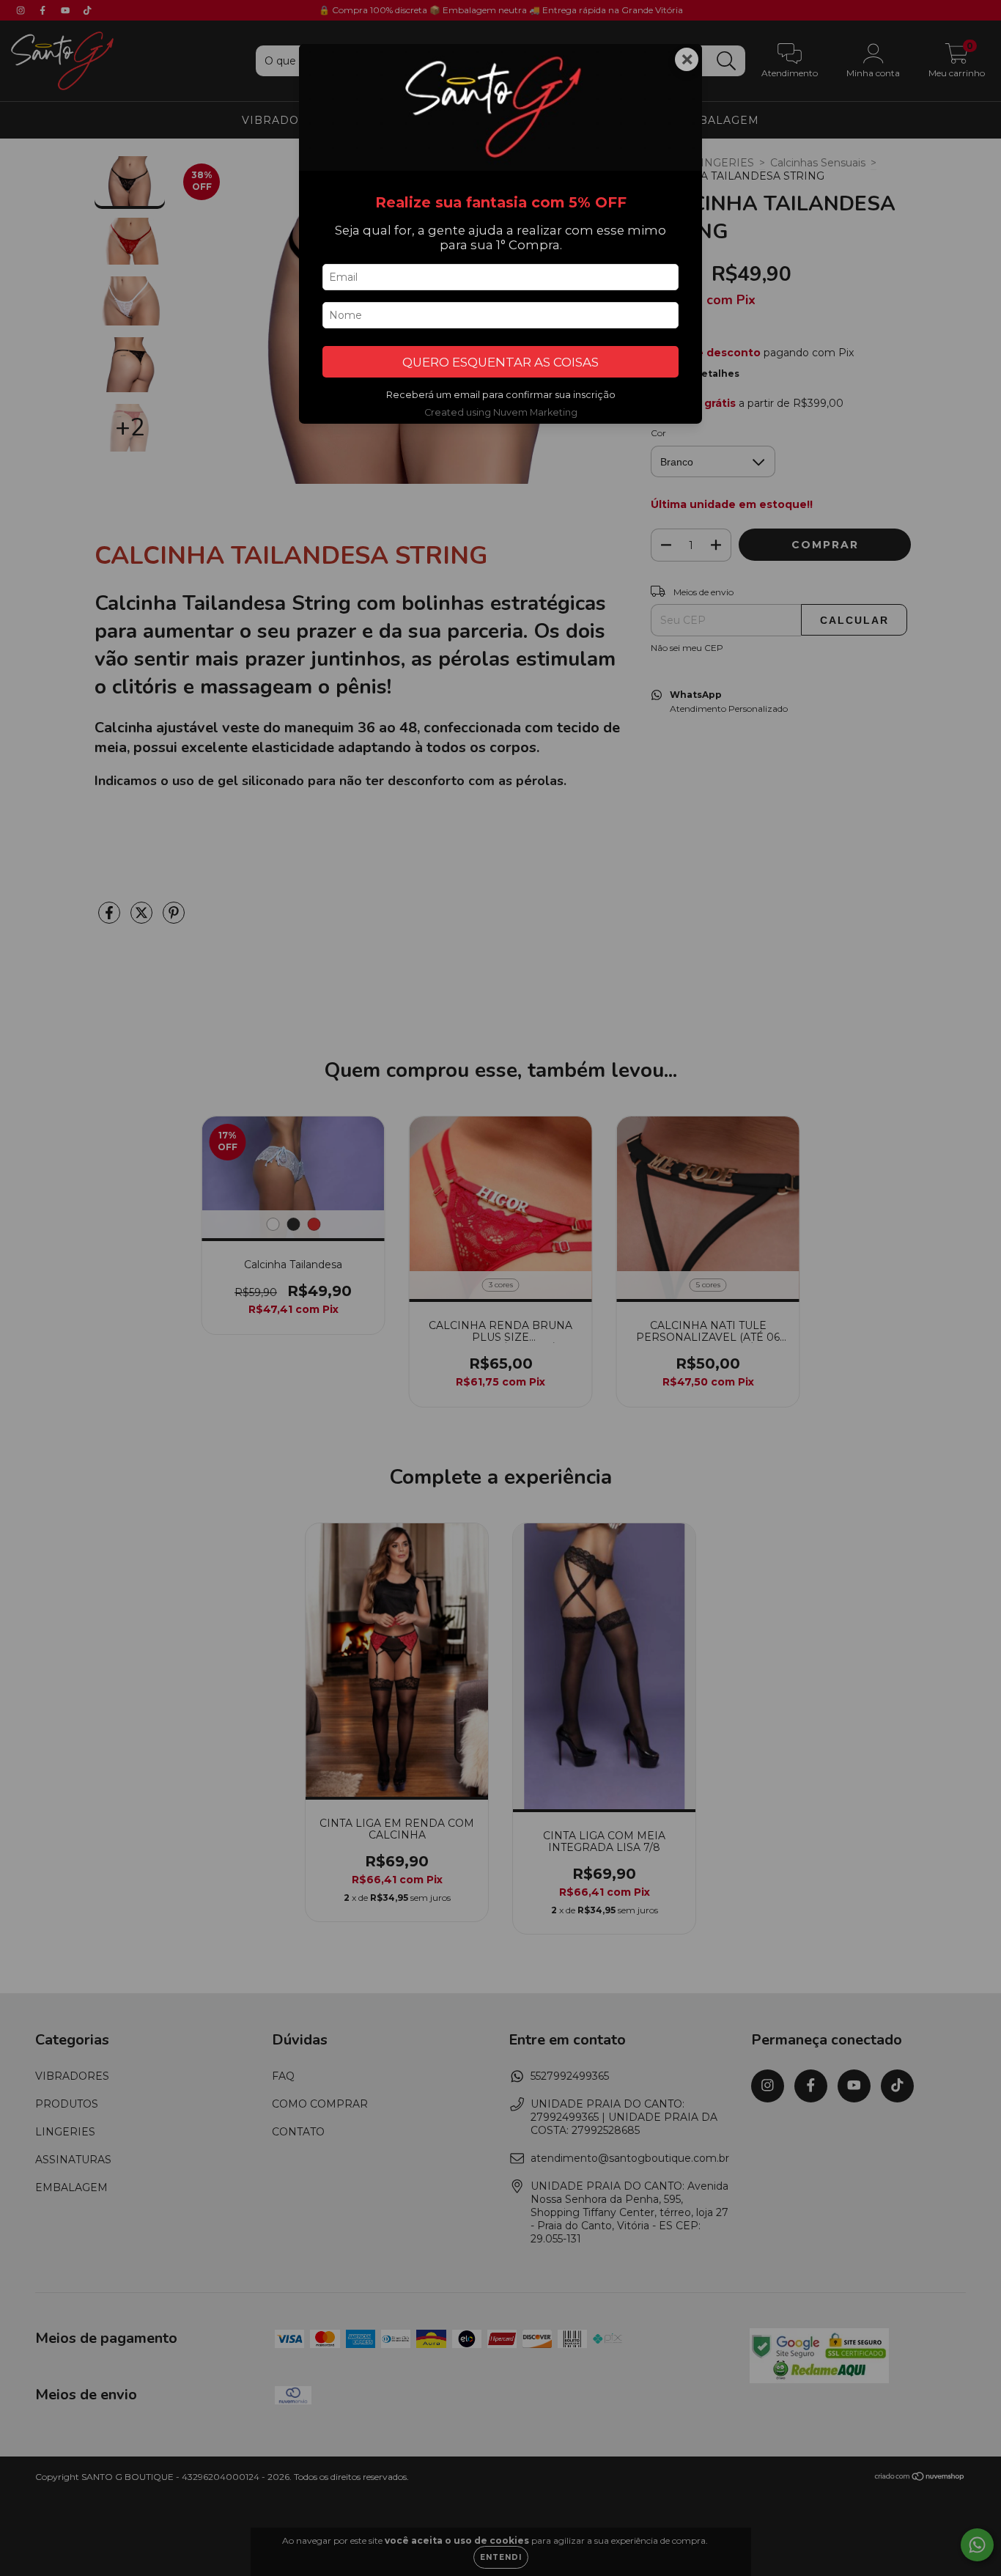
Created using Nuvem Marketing (501, 412)
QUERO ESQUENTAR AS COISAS (500, 362)
